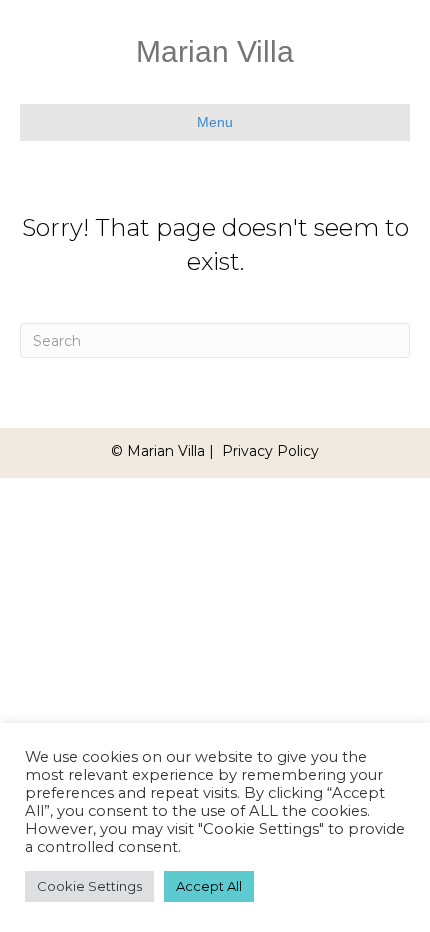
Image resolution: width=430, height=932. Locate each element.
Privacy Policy (270, 451)
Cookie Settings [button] (89, 886)
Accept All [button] (209, 886)
